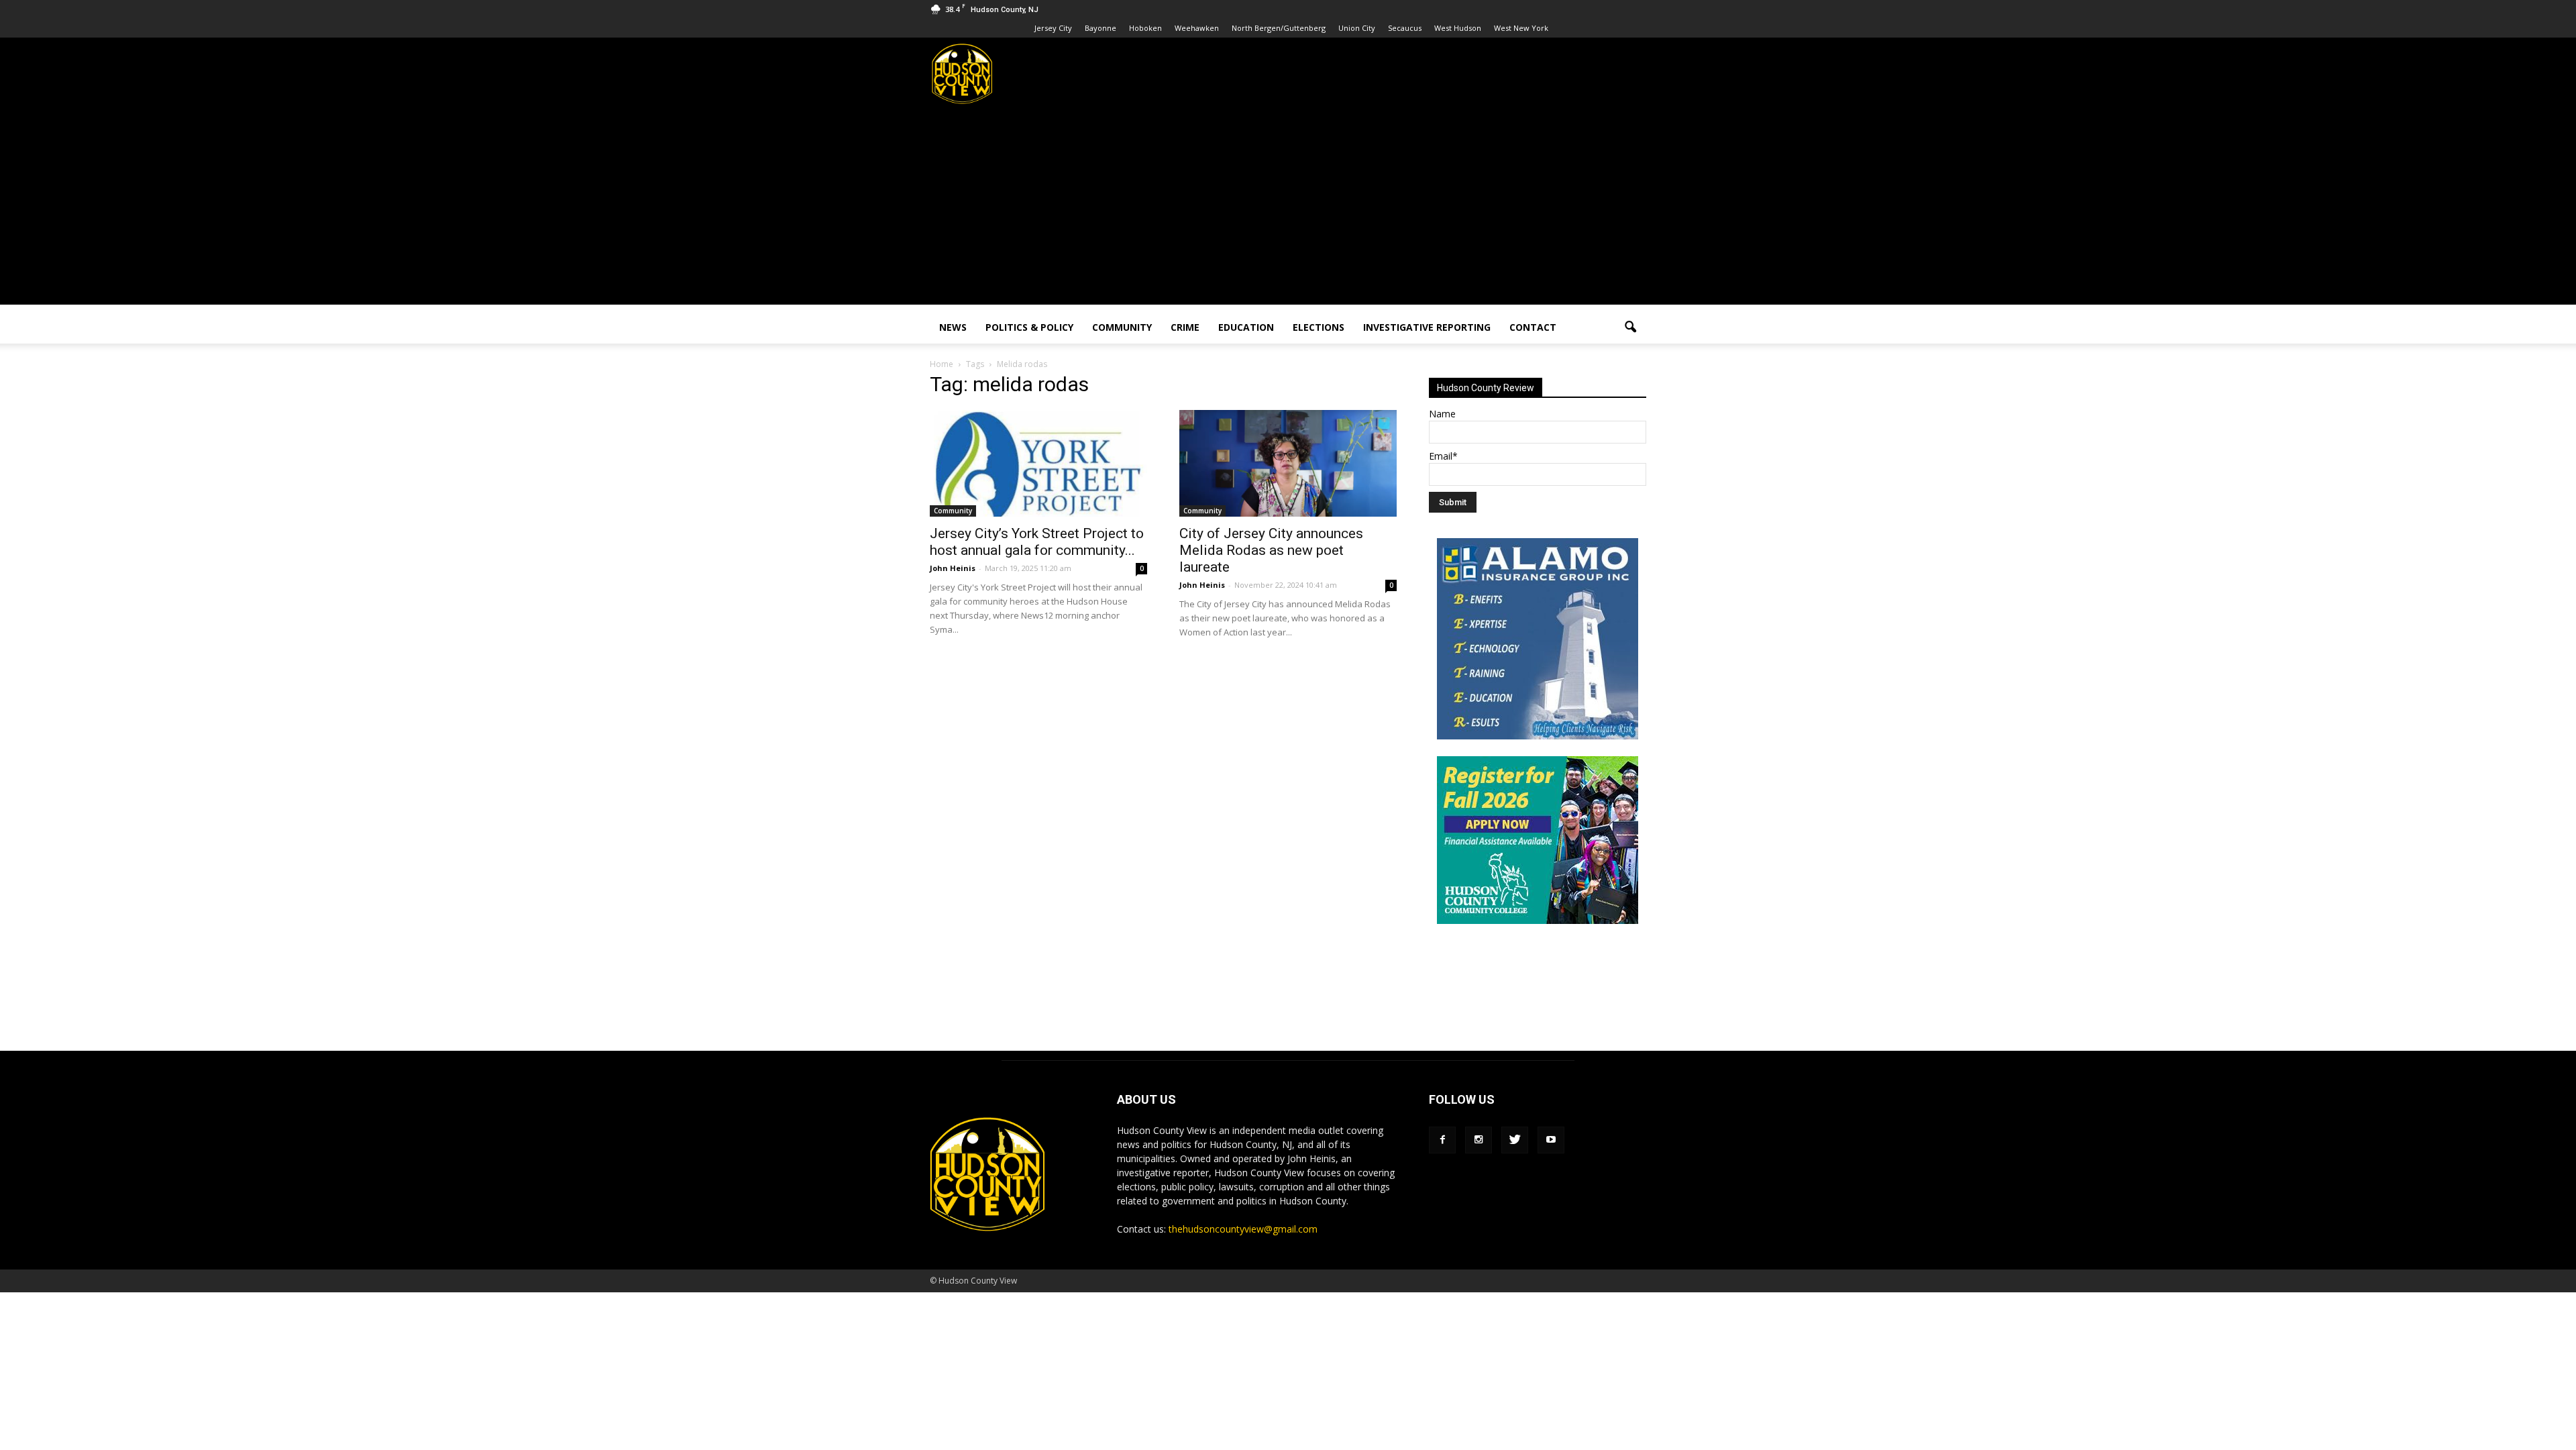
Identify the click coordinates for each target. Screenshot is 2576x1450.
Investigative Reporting (1427, 327)
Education (1246, 327)
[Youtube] (1551, 1140)
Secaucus (1405, 28)
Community (1122, 327)
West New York (1521, 28)
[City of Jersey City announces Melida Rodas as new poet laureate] (1288, 463)
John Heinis (953, 568)
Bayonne (1101, 28)
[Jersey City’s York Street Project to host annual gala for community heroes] (1038, 463)
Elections (1319, 327)
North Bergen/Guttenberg (1279, 28)
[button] (1630, 327)
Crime (1185, 327)
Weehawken (1197, 28)
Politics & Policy (1029, 327)
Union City (1357, 28)
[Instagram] (1479, 1140)
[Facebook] (1442, 1140)
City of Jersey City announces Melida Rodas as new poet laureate (1271, 550)
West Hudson (1458, 28)
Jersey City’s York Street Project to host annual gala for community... (1037, 542)
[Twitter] (1515, 1140)
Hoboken (1145, 28)
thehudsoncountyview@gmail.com (1243, 1229)
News (953, 327)
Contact (1533, 327)
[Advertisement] (1288, 211)
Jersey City (1053, 28)
